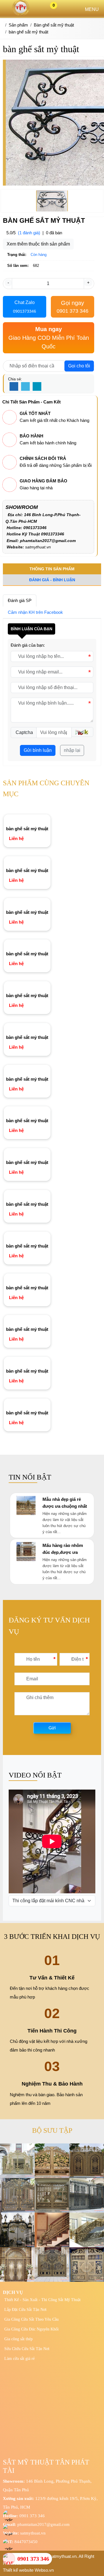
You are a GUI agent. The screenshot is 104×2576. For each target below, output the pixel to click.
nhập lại (72, 750)
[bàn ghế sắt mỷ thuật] (27, 819)
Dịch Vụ (13, 2292)
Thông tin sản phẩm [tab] (52, 569)
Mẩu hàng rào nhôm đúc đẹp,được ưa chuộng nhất (63, 1552)
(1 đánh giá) (29, 233)
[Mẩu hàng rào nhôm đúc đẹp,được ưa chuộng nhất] (26, 1559)
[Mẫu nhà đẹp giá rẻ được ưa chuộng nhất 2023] (26, 1513)
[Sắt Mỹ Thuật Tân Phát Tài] (21, 14)
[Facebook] (14, 387)
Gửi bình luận (38, 750)
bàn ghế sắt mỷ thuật (27, 829)
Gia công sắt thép (18, 2339)
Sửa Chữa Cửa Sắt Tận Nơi (27, 2349)
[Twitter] (25, 387)
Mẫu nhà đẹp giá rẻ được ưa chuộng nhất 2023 (65, 1506)
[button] (82, 732)
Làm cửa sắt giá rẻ (19, 2359)
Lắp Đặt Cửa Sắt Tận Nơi (25, 2310)
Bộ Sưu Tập (52, 2130)
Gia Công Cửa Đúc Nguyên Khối (31, 2329)
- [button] (8, 283)
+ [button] (88, 283)
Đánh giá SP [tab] (20, 600)
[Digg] (37, 387)
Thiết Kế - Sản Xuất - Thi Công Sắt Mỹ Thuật (42, 2300)
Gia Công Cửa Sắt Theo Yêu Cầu (31, 2319)
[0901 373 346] (9, 2559)
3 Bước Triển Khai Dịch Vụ (52, 1937)
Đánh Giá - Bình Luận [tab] (52, 580)
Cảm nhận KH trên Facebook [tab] (35, 612)
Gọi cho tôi (79, 366)
